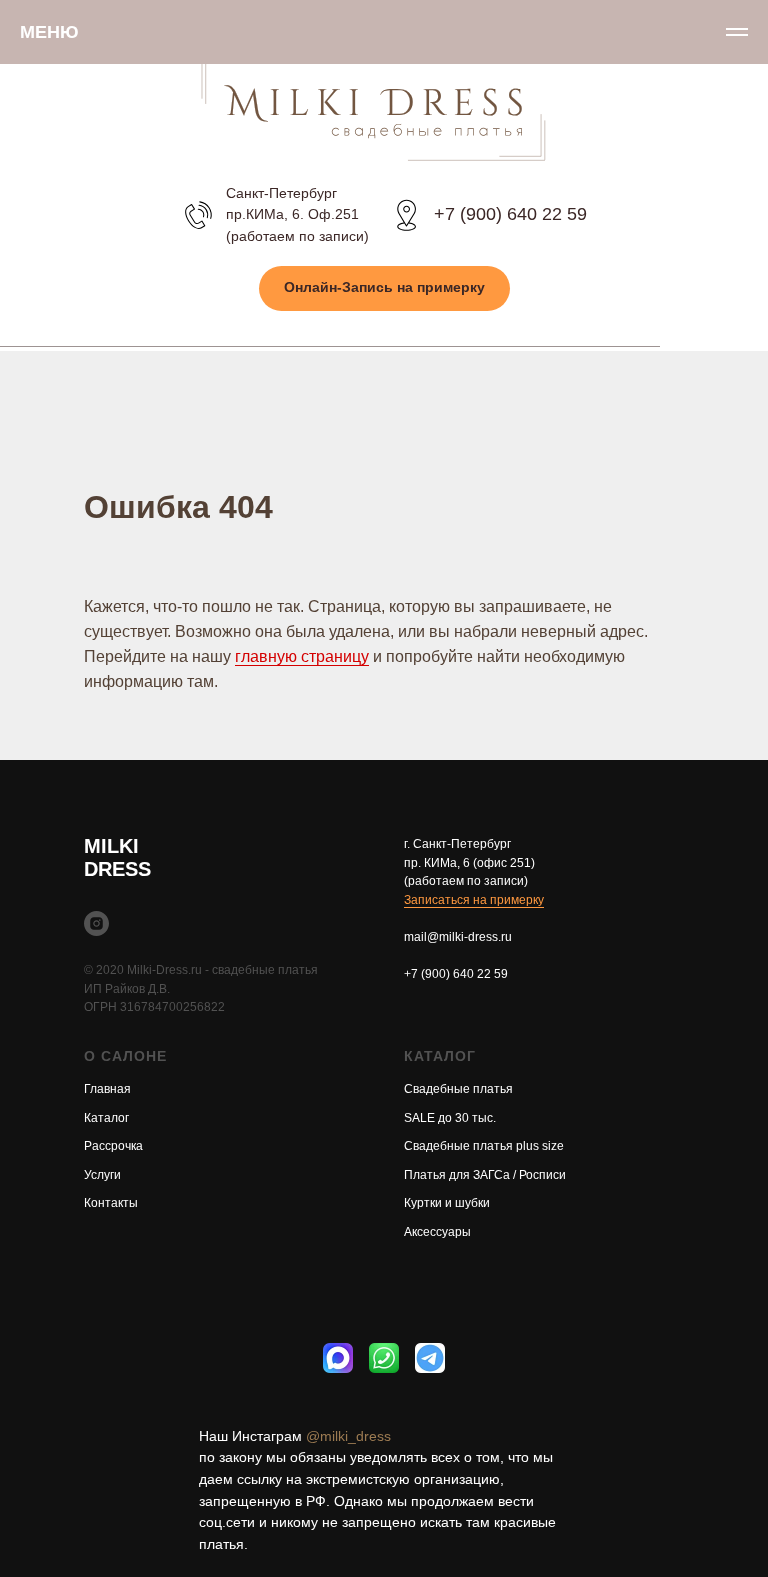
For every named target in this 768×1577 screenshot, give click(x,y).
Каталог (106, 1118)
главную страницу (302, 656)
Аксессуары (437, 1232)
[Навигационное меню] (737, 32)
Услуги (102, 1175)
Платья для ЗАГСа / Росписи (485, 1175)
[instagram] (96, 923)
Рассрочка (113, 1146)
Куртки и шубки (447, 1203)
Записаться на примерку (474, 900)
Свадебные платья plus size (484, 1146)
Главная (107, 1089)
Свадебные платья (458, 1089)
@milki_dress (348, 1436)
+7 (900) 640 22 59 (510, 214)
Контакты (111, 1203)
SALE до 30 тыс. (450, 1118)
